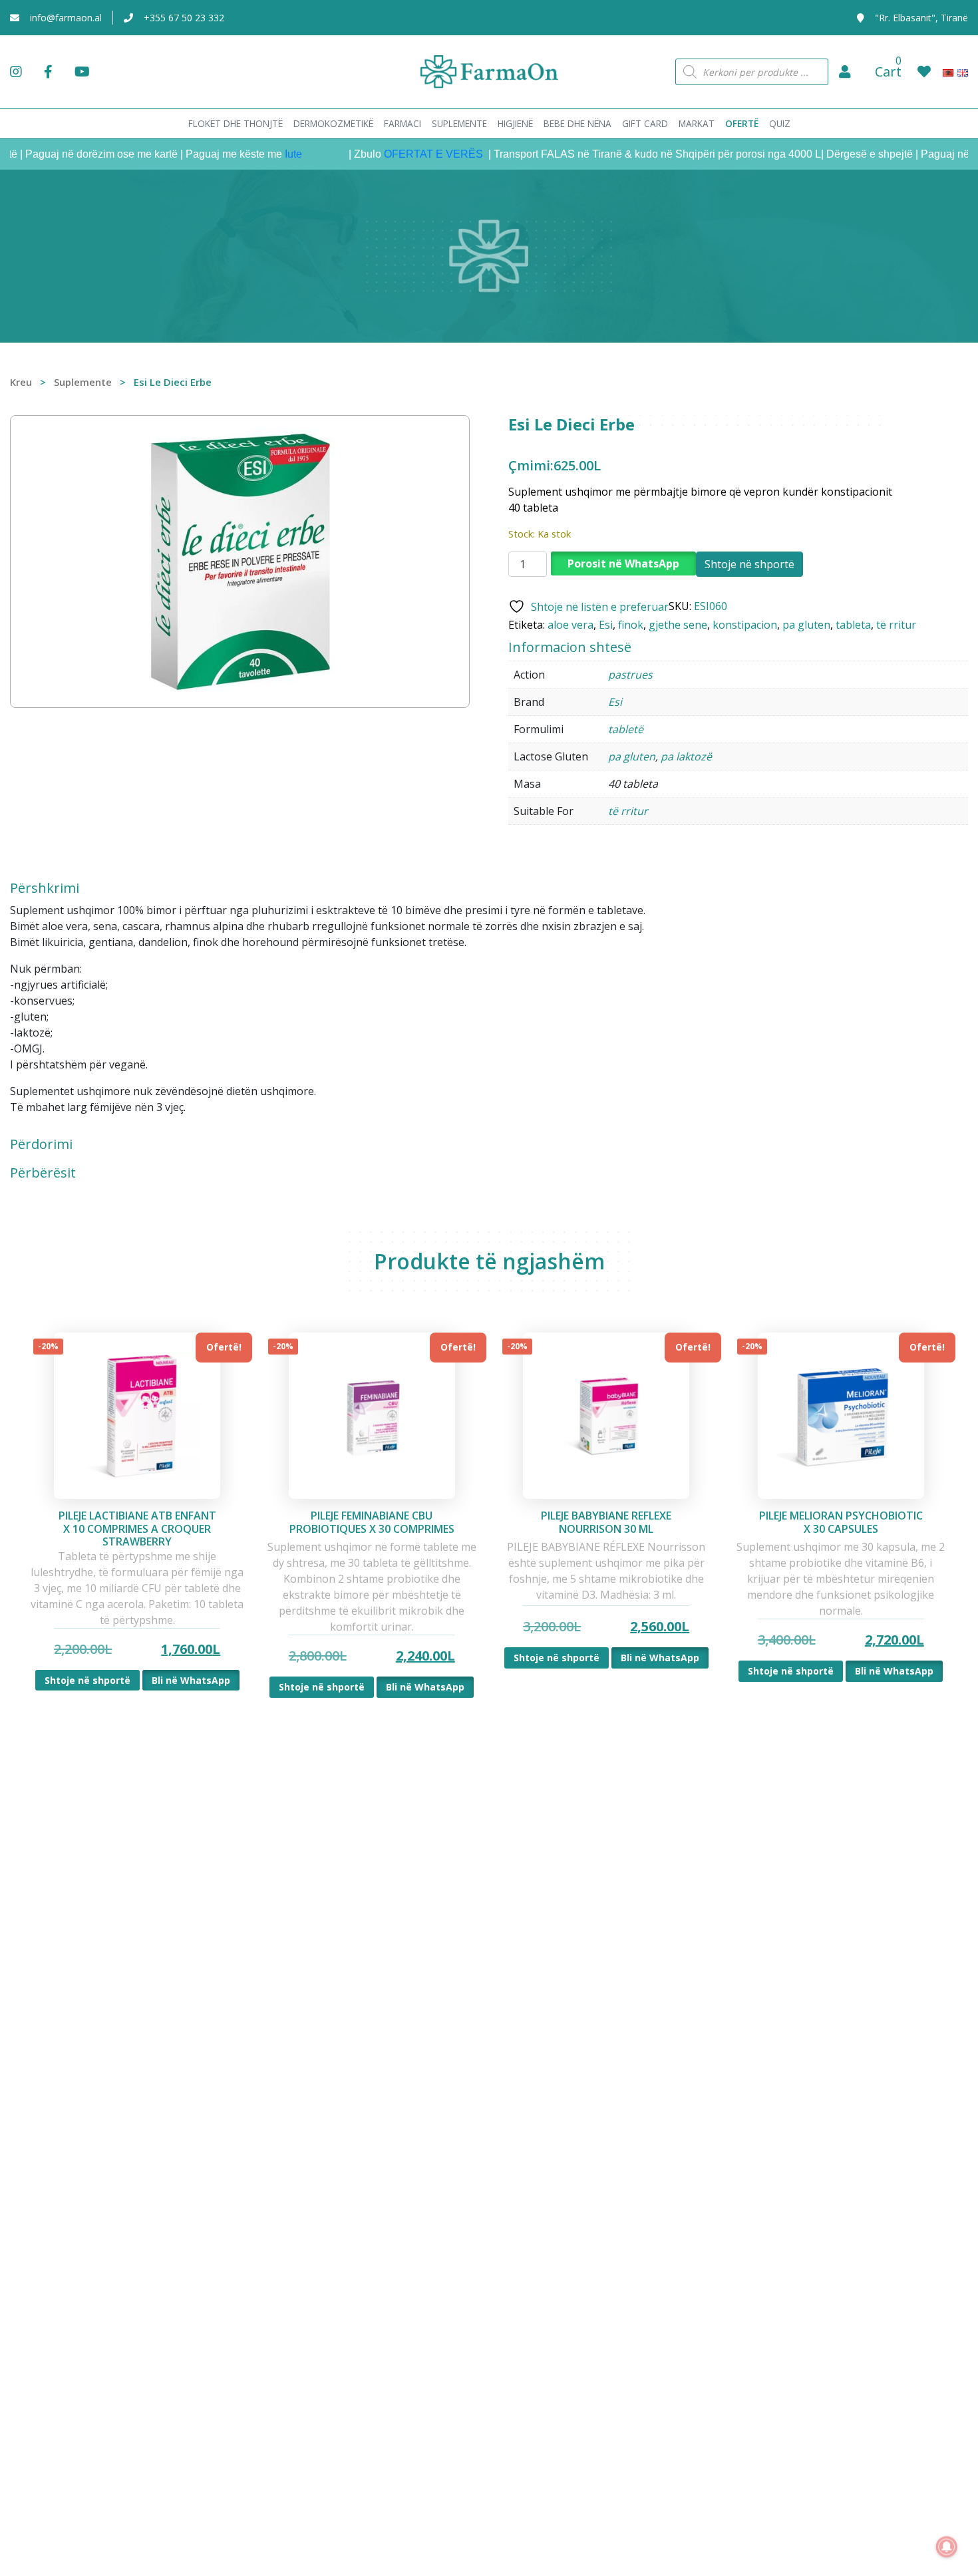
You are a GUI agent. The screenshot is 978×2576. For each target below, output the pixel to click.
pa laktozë (686, 756)
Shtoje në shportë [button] (87, 1680)
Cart (888, 72)
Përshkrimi (45, 888)
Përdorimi (41, 1144)
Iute (256, 154)
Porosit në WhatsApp (623, 563)
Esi (606, 625)
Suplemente (83, 382)
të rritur (896, 625)
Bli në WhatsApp (191, 1680)
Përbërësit (43, 1173)
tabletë (626, 729)
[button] (845, 72)
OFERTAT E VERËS (398, 154)
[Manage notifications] (947, 2547)
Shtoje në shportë (749, 564)
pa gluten (806, 625)
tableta (853, 625)
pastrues (630, 675)
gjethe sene (678, 625)
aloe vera (570, 625)
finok (631, 625)
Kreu (21, 382)
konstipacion (745, 625)
